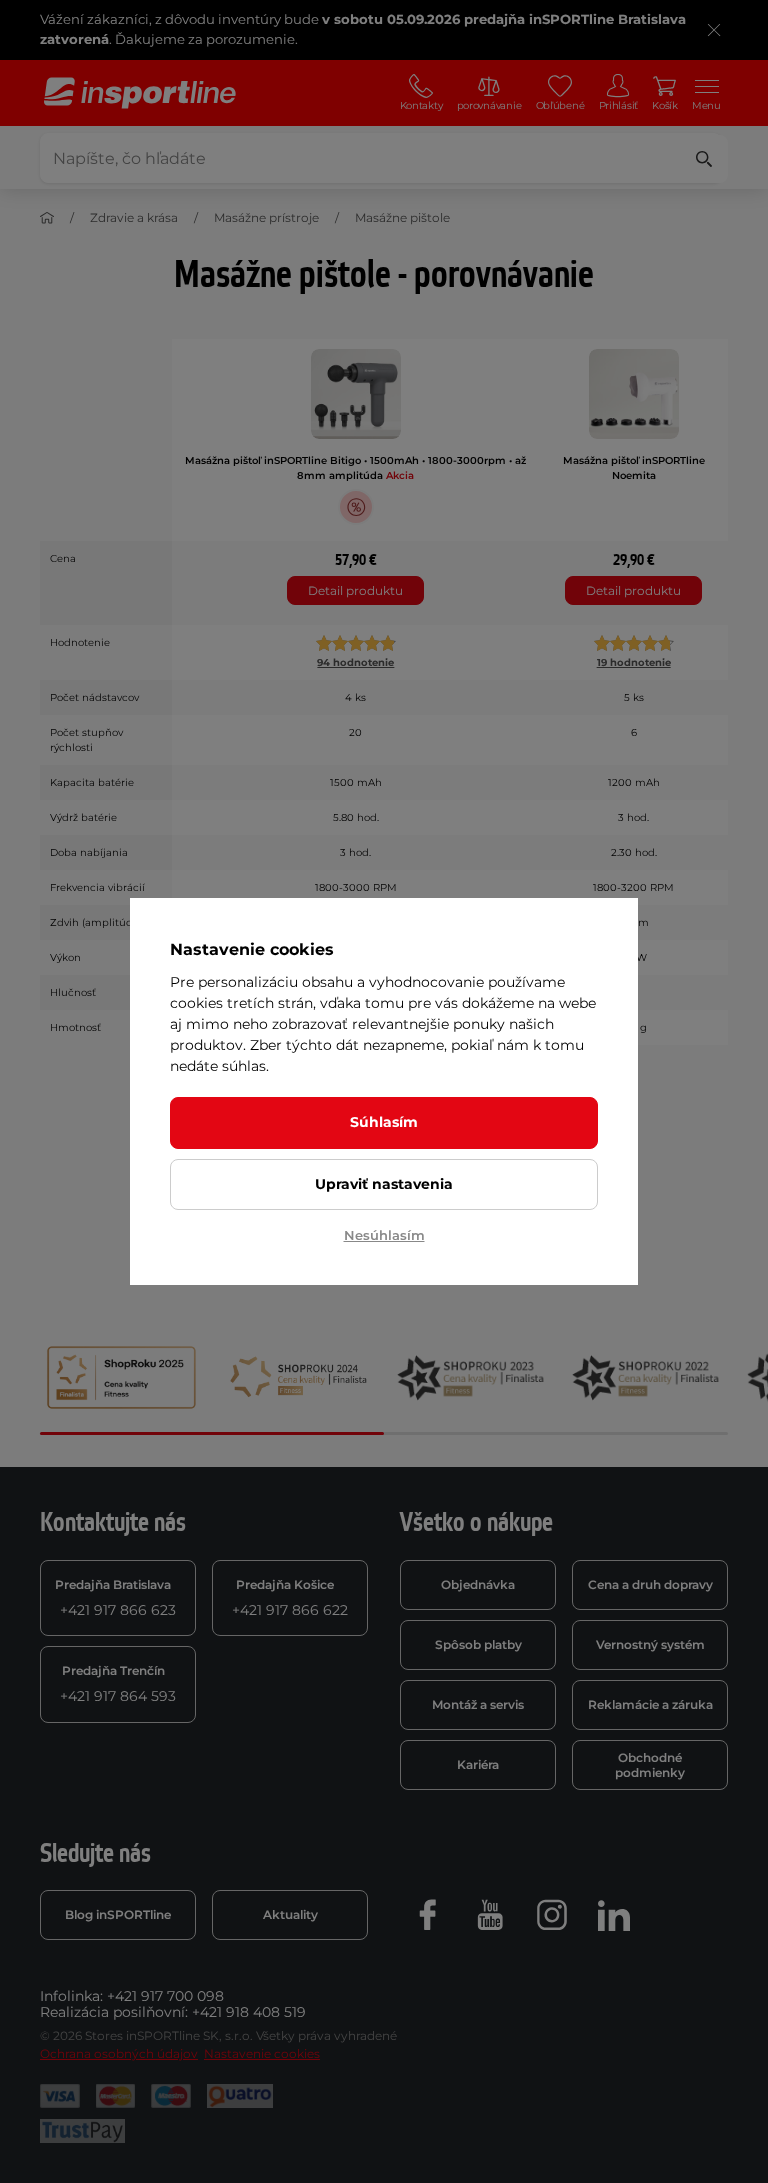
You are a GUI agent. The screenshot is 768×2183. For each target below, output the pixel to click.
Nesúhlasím (384, 1235)
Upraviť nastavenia (384, 1184)
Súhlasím (384, 1122)
